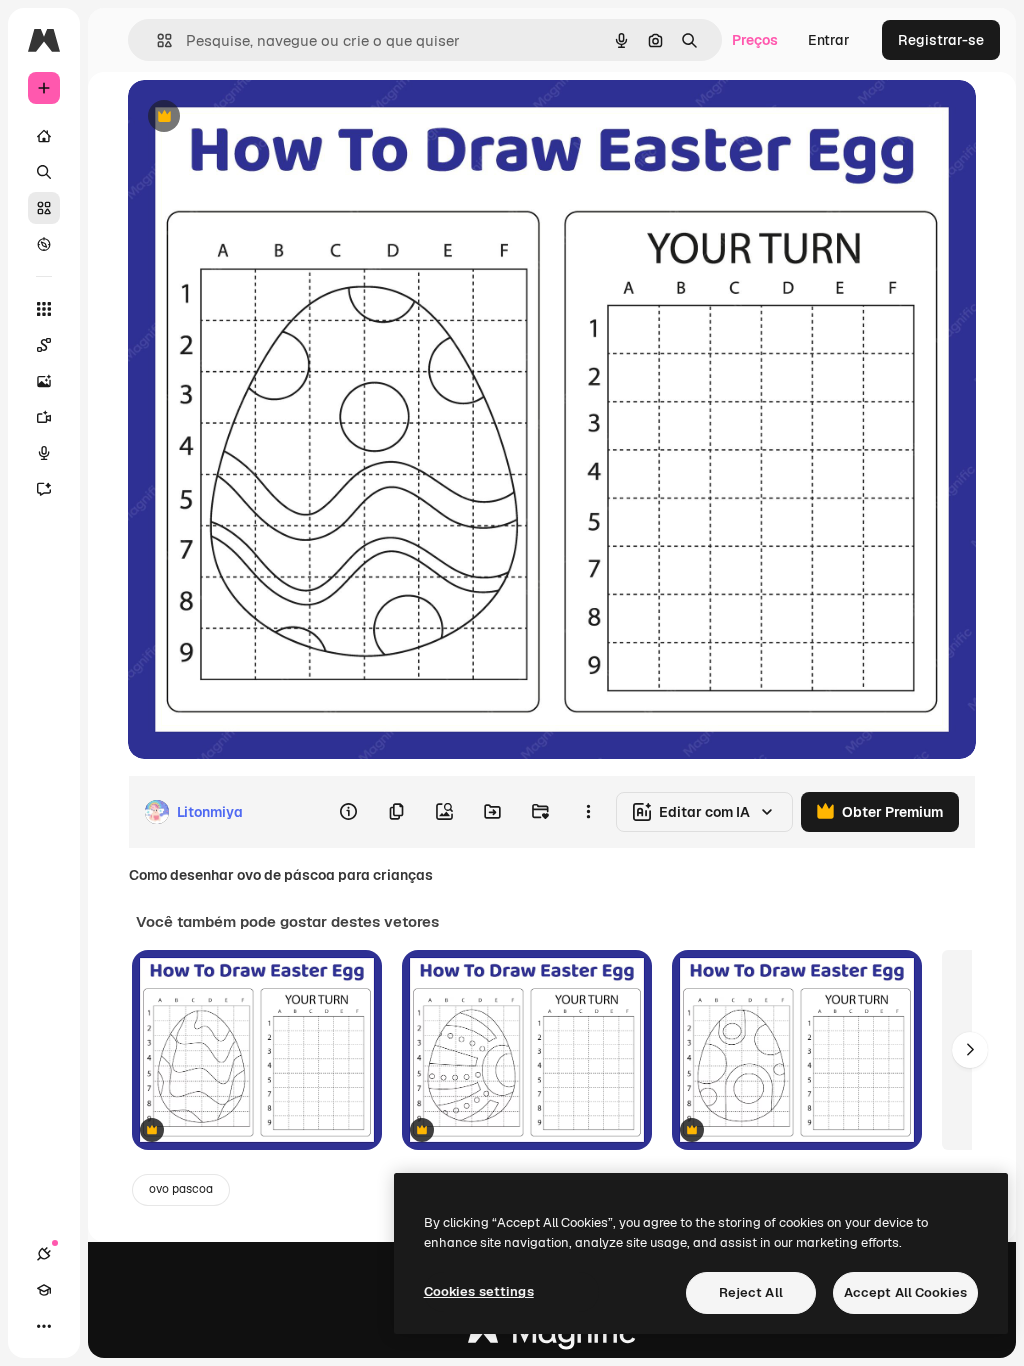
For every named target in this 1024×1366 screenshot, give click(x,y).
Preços (755, 40)
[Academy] (44, 1290)
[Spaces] (44, 345)
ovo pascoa (181, 1189)
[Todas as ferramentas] (44, 309)
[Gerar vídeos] (44, 417)
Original (256, 117)
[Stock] (44, 208)
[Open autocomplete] (156, 40)
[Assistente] (44, 489)
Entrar (829, 40)
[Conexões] (44, 1254)
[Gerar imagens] (44, 381)
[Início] (44, 136)
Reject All (751, 1292)
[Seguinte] (970, 1050)
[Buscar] (44, 172)
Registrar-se (941, 40)
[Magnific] (552, 1337)
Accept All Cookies (905, 1292)
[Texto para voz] (44, 453)
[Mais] (44, 1326)
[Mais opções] (588, 812)
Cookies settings (479, 1291)
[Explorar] (44, 244)
